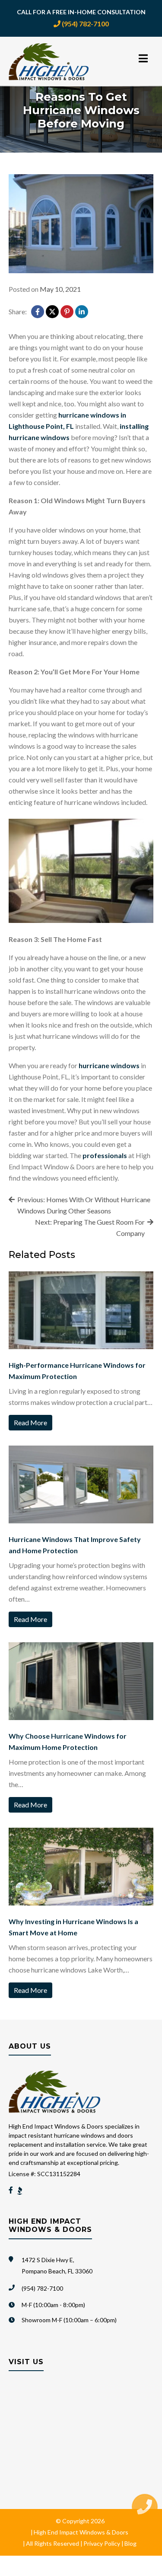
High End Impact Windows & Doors (81, 2532)
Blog (130, 2543)
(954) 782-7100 (85, 24)
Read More (30, 1422)
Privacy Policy (102, 2543)
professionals (105, 1155)
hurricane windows (109, 1065)
